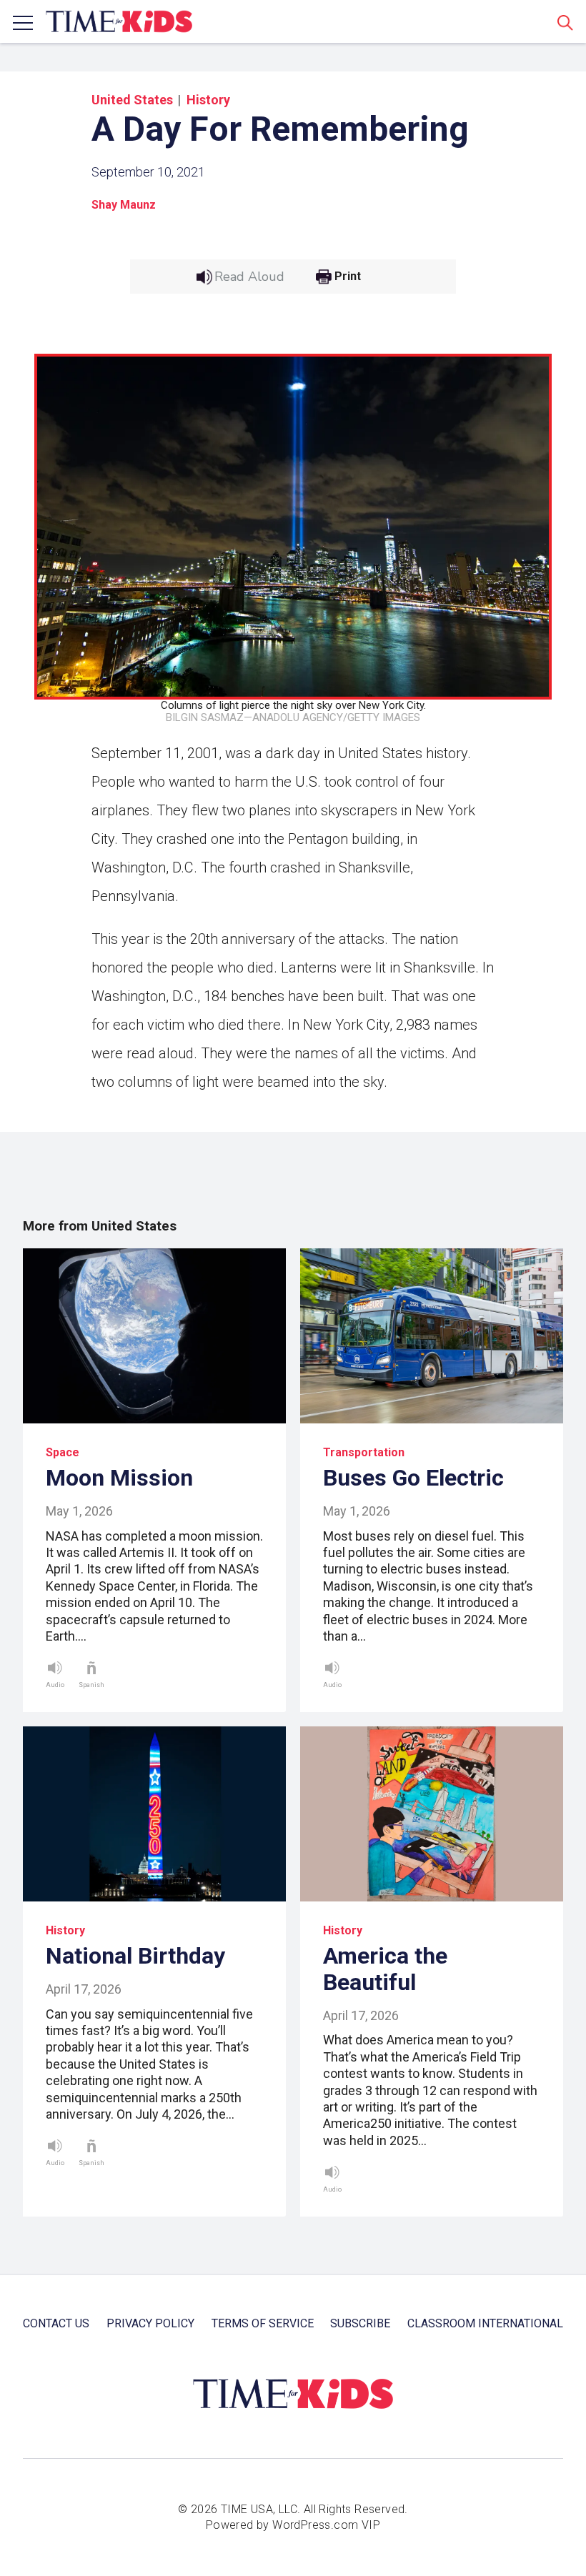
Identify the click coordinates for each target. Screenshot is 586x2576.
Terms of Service (263, 2323)
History (208, 100)
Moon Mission (119, 1478)
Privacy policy (150, 2323)
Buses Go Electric (413, 1478)
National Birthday (135, 1956)
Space (63, 1452)
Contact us (56, 2323)
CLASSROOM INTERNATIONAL (485, 2323)
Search (565, 22)
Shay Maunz (124, 205)
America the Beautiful (385, 1969)
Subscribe (360, 2323)
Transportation (364, 1452)
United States (132, 100)
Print (348, 277)
